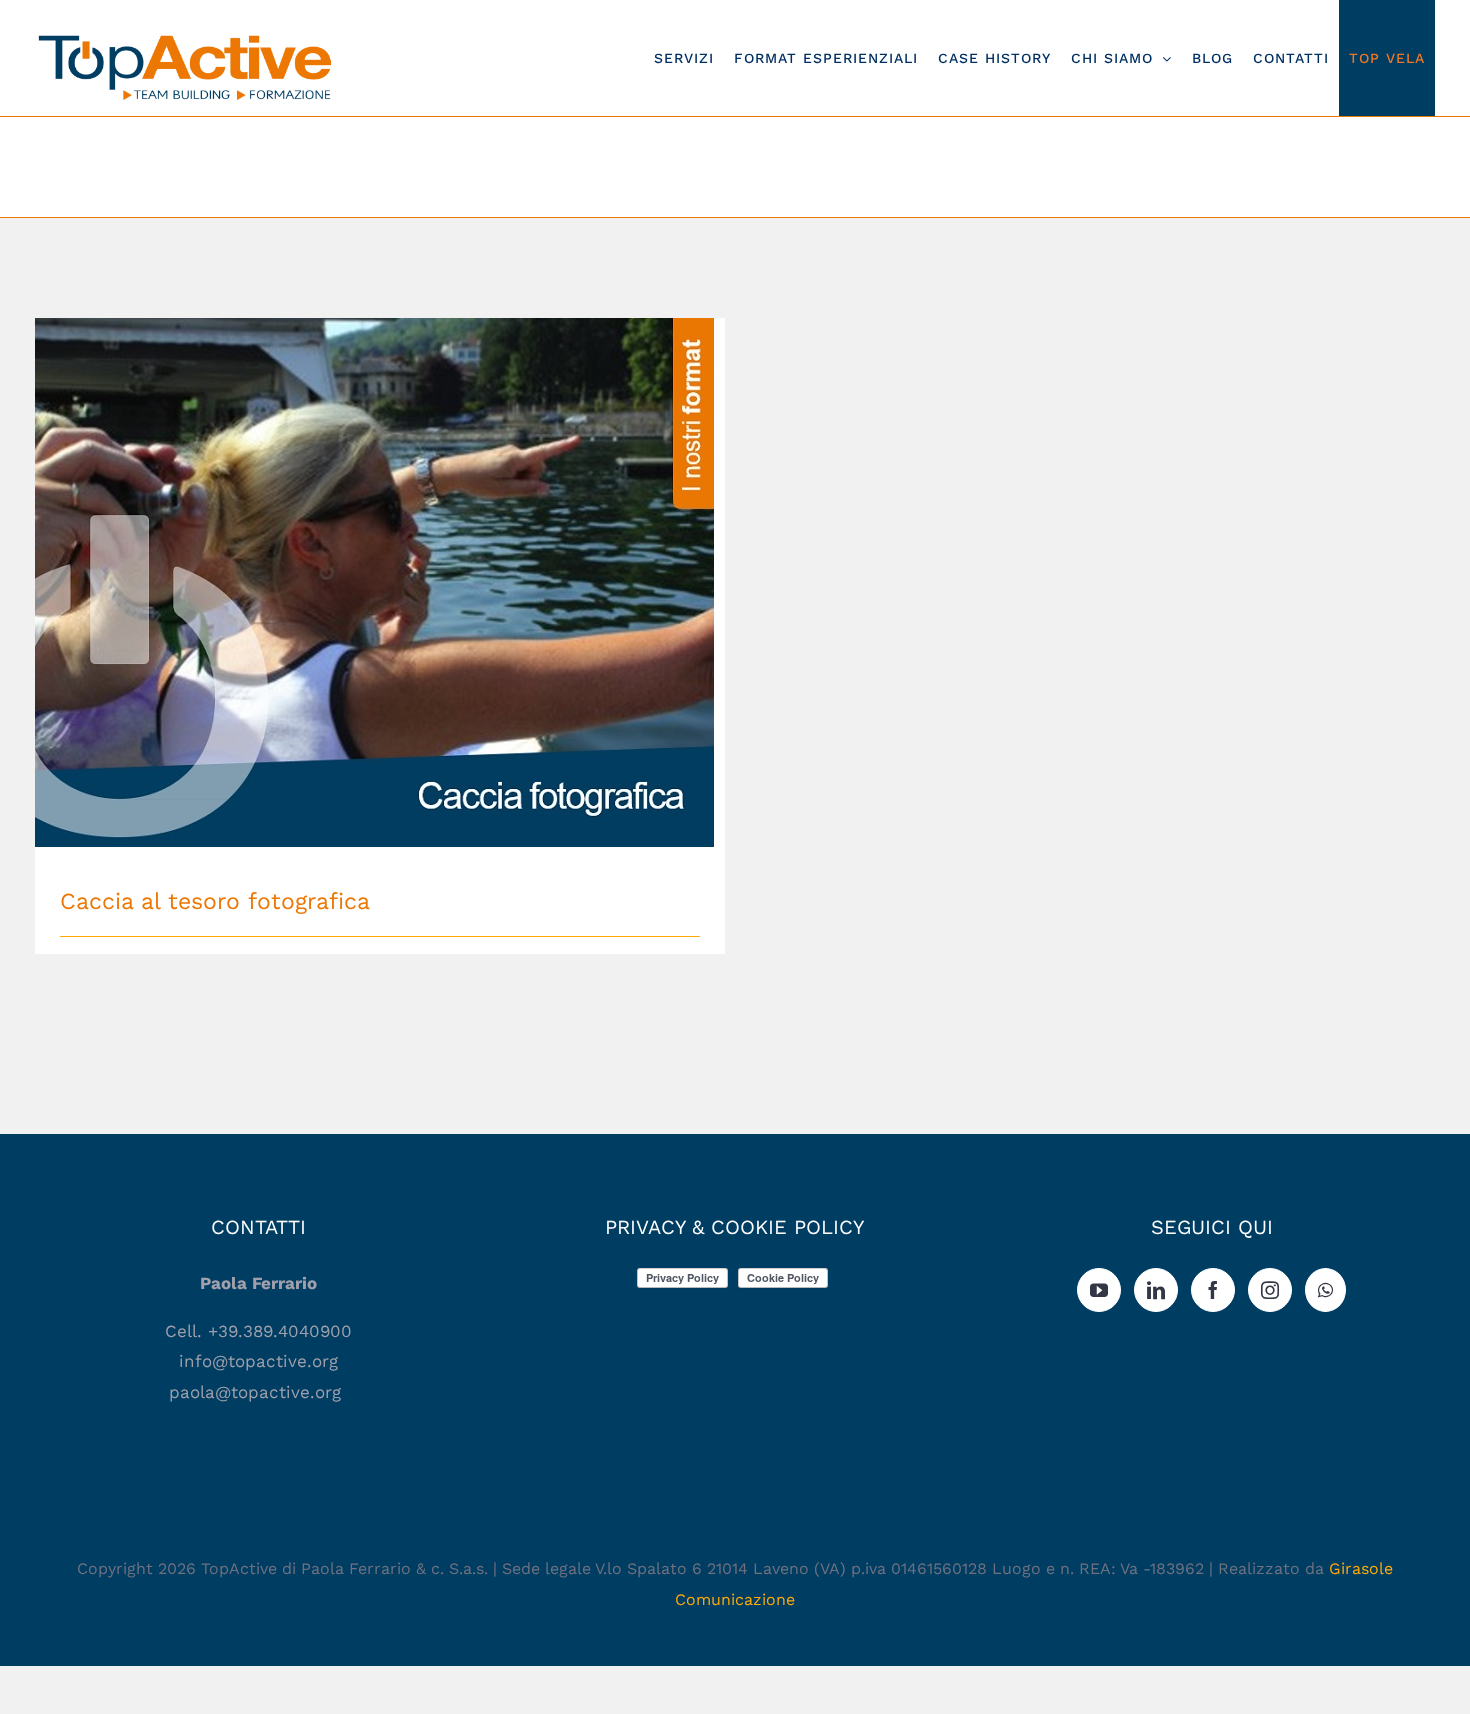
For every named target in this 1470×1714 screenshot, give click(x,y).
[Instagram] (1270, 1290)
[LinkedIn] (1156, 1290)
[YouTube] (1099, 1290)
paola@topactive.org (258, 1392)
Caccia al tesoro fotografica (380, 565)
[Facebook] (1213, 1290)
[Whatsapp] (1325, 1290)
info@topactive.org (258, 1361)
